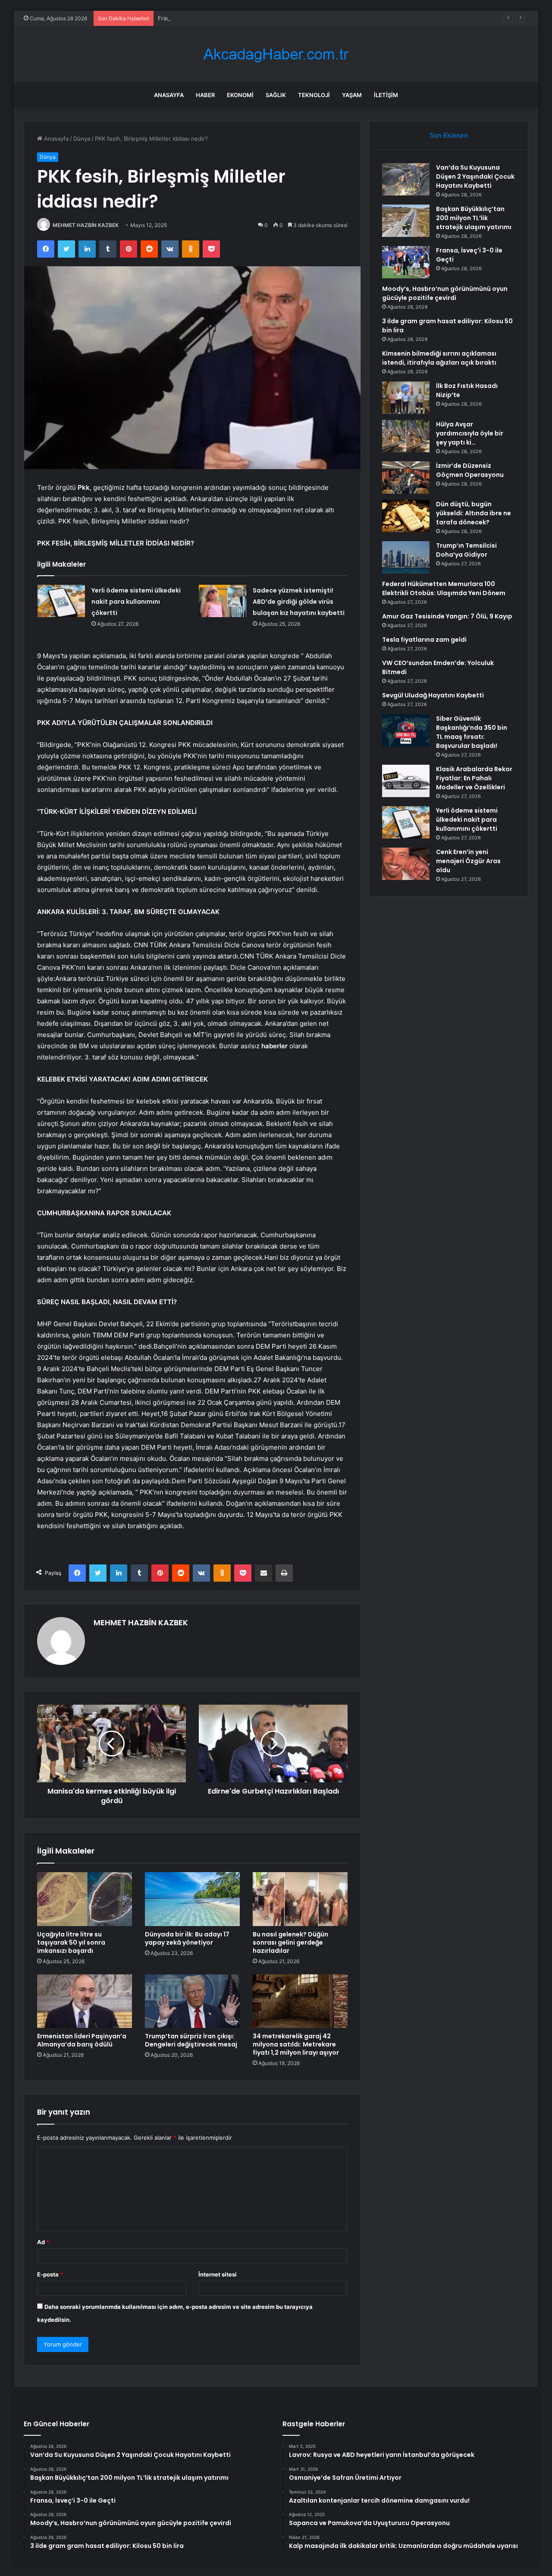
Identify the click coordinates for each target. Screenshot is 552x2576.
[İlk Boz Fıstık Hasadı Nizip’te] (406, 398)
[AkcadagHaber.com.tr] (276, 54)
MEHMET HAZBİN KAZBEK (86, 225)
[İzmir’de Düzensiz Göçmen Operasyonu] (406, 478)
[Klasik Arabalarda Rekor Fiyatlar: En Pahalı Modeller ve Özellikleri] (406, 781)
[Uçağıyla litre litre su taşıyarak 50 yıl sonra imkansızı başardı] (85, 1899)
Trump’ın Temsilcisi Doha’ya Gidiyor (466, 550)
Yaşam (352, 95)
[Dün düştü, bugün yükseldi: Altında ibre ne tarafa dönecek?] (406, 516)
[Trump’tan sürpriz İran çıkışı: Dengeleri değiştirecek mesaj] (192, 2001)
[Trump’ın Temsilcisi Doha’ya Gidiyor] (406, 557)
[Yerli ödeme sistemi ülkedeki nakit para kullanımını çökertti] (61, 601)
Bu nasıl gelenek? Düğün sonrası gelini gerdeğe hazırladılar (290, 1942)
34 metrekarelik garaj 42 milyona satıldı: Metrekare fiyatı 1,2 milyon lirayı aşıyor (296, 2044)
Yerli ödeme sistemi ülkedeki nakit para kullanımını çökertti (136, 602)
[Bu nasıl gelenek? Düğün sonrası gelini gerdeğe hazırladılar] (300, 1899)
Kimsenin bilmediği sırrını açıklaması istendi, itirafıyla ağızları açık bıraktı (439, 358)
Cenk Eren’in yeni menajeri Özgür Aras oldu (468, 861)
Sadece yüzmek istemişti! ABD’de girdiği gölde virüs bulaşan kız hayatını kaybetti (299, 602)
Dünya (82, 139)
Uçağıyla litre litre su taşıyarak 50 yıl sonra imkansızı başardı (71, 1942)
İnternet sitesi (218, 2274)
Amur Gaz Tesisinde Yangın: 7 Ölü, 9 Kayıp (447, 616)
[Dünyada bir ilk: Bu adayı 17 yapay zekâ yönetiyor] (192, 1899)
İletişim (386, 95)
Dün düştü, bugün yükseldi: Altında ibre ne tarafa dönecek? (474, 513)
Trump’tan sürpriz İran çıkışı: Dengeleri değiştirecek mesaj (191, 2040)
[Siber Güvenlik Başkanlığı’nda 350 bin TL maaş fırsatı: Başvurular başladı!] (406, 730)
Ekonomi (240, 95)
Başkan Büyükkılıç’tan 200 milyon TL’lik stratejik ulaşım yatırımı (474, 218)
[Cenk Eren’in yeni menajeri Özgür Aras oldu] (406, 864)
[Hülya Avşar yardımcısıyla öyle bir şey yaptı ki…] (406, 436)
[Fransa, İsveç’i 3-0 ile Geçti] (406, 262)
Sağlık (276, 95)
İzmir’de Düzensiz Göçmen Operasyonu (470, 470)
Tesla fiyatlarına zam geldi (424, 640)
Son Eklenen (449, 135)
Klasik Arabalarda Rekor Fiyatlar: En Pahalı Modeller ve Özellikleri (474, 778)
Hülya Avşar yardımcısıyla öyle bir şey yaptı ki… (470, 433)
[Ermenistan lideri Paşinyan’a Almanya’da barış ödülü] (85, 2001)
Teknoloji (314, 95)
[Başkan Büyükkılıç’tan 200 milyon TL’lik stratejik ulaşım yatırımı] (406, 221)
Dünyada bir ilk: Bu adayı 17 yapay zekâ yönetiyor (187, 1938)
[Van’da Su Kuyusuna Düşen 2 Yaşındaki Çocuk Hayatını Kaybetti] (406, 179)
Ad (43, 2242)
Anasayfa (169, 95)
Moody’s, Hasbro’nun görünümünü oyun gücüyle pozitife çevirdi (445, 293)
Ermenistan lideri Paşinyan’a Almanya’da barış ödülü (82, 2040)
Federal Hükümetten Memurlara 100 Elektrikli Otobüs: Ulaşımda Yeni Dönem (444, 588)
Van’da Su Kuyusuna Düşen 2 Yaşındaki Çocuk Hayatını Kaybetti (475, 177)
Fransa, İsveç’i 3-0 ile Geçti (194, 18)
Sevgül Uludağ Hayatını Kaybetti (433, 695)
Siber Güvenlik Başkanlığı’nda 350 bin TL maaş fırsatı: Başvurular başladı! (472, 732)
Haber (205, 95)
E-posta (50, 2274)
